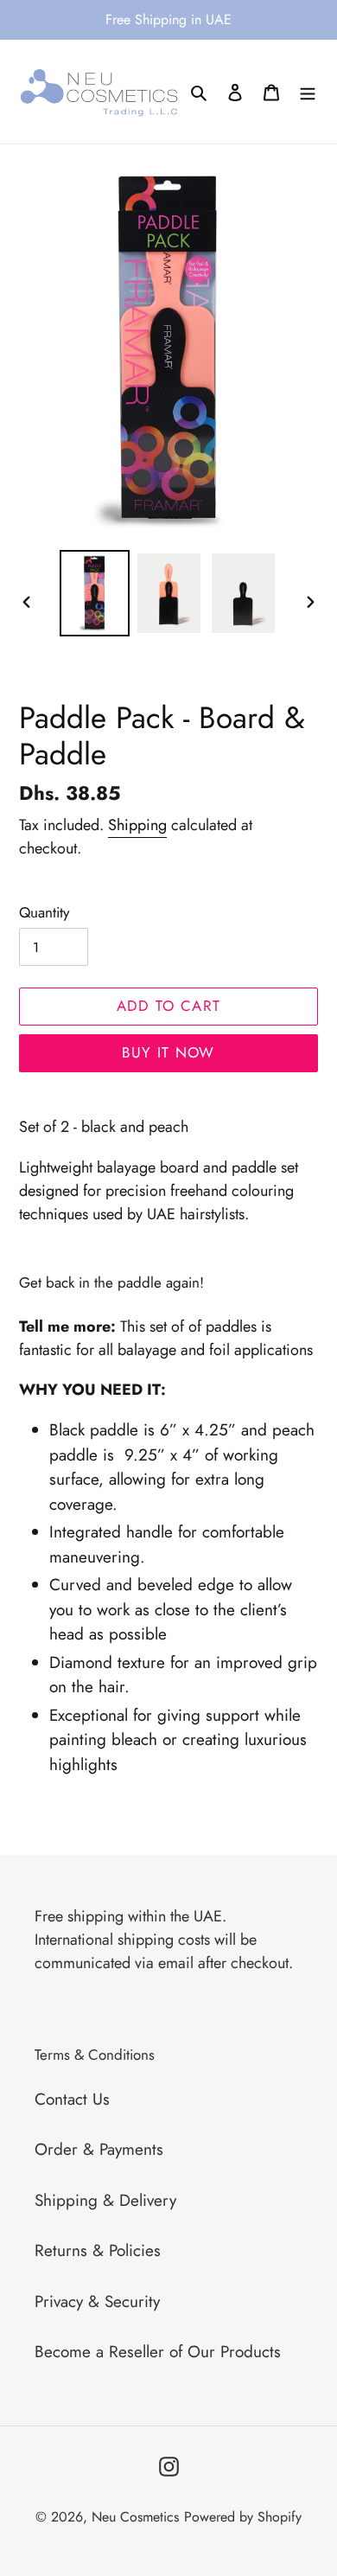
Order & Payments (99, 2149)
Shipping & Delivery (105, 2200)
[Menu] (308, 92)
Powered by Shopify (243, 2517)
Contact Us (72, 2099)
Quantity (44, 912)
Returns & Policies (98, 2250)
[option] (95, 593)
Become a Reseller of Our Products (158, 2352)
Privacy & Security (97, 2301)
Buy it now (168, 1052)
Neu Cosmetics (135, 2517)
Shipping (137, 825)
